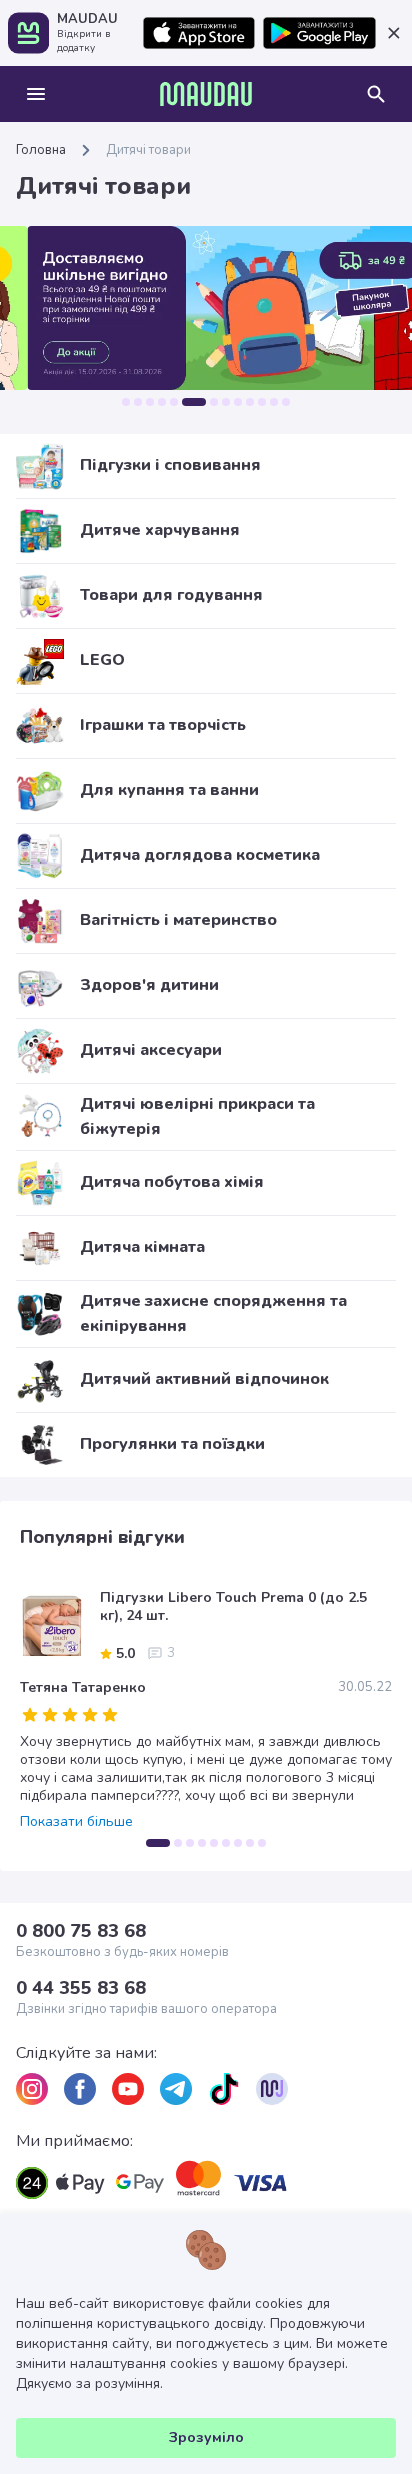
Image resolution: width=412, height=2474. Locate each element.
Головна (41, 150)
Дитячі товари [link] (148, 150)
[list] (32, 2089)
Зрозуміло (206, 2437)
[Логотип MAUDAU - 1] (206, 94)
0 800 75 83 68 (81, 1931)
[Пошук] (376, 94)
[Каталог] (36, 94)
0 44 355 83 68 (81, 1988)
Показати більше (76, 1822)
